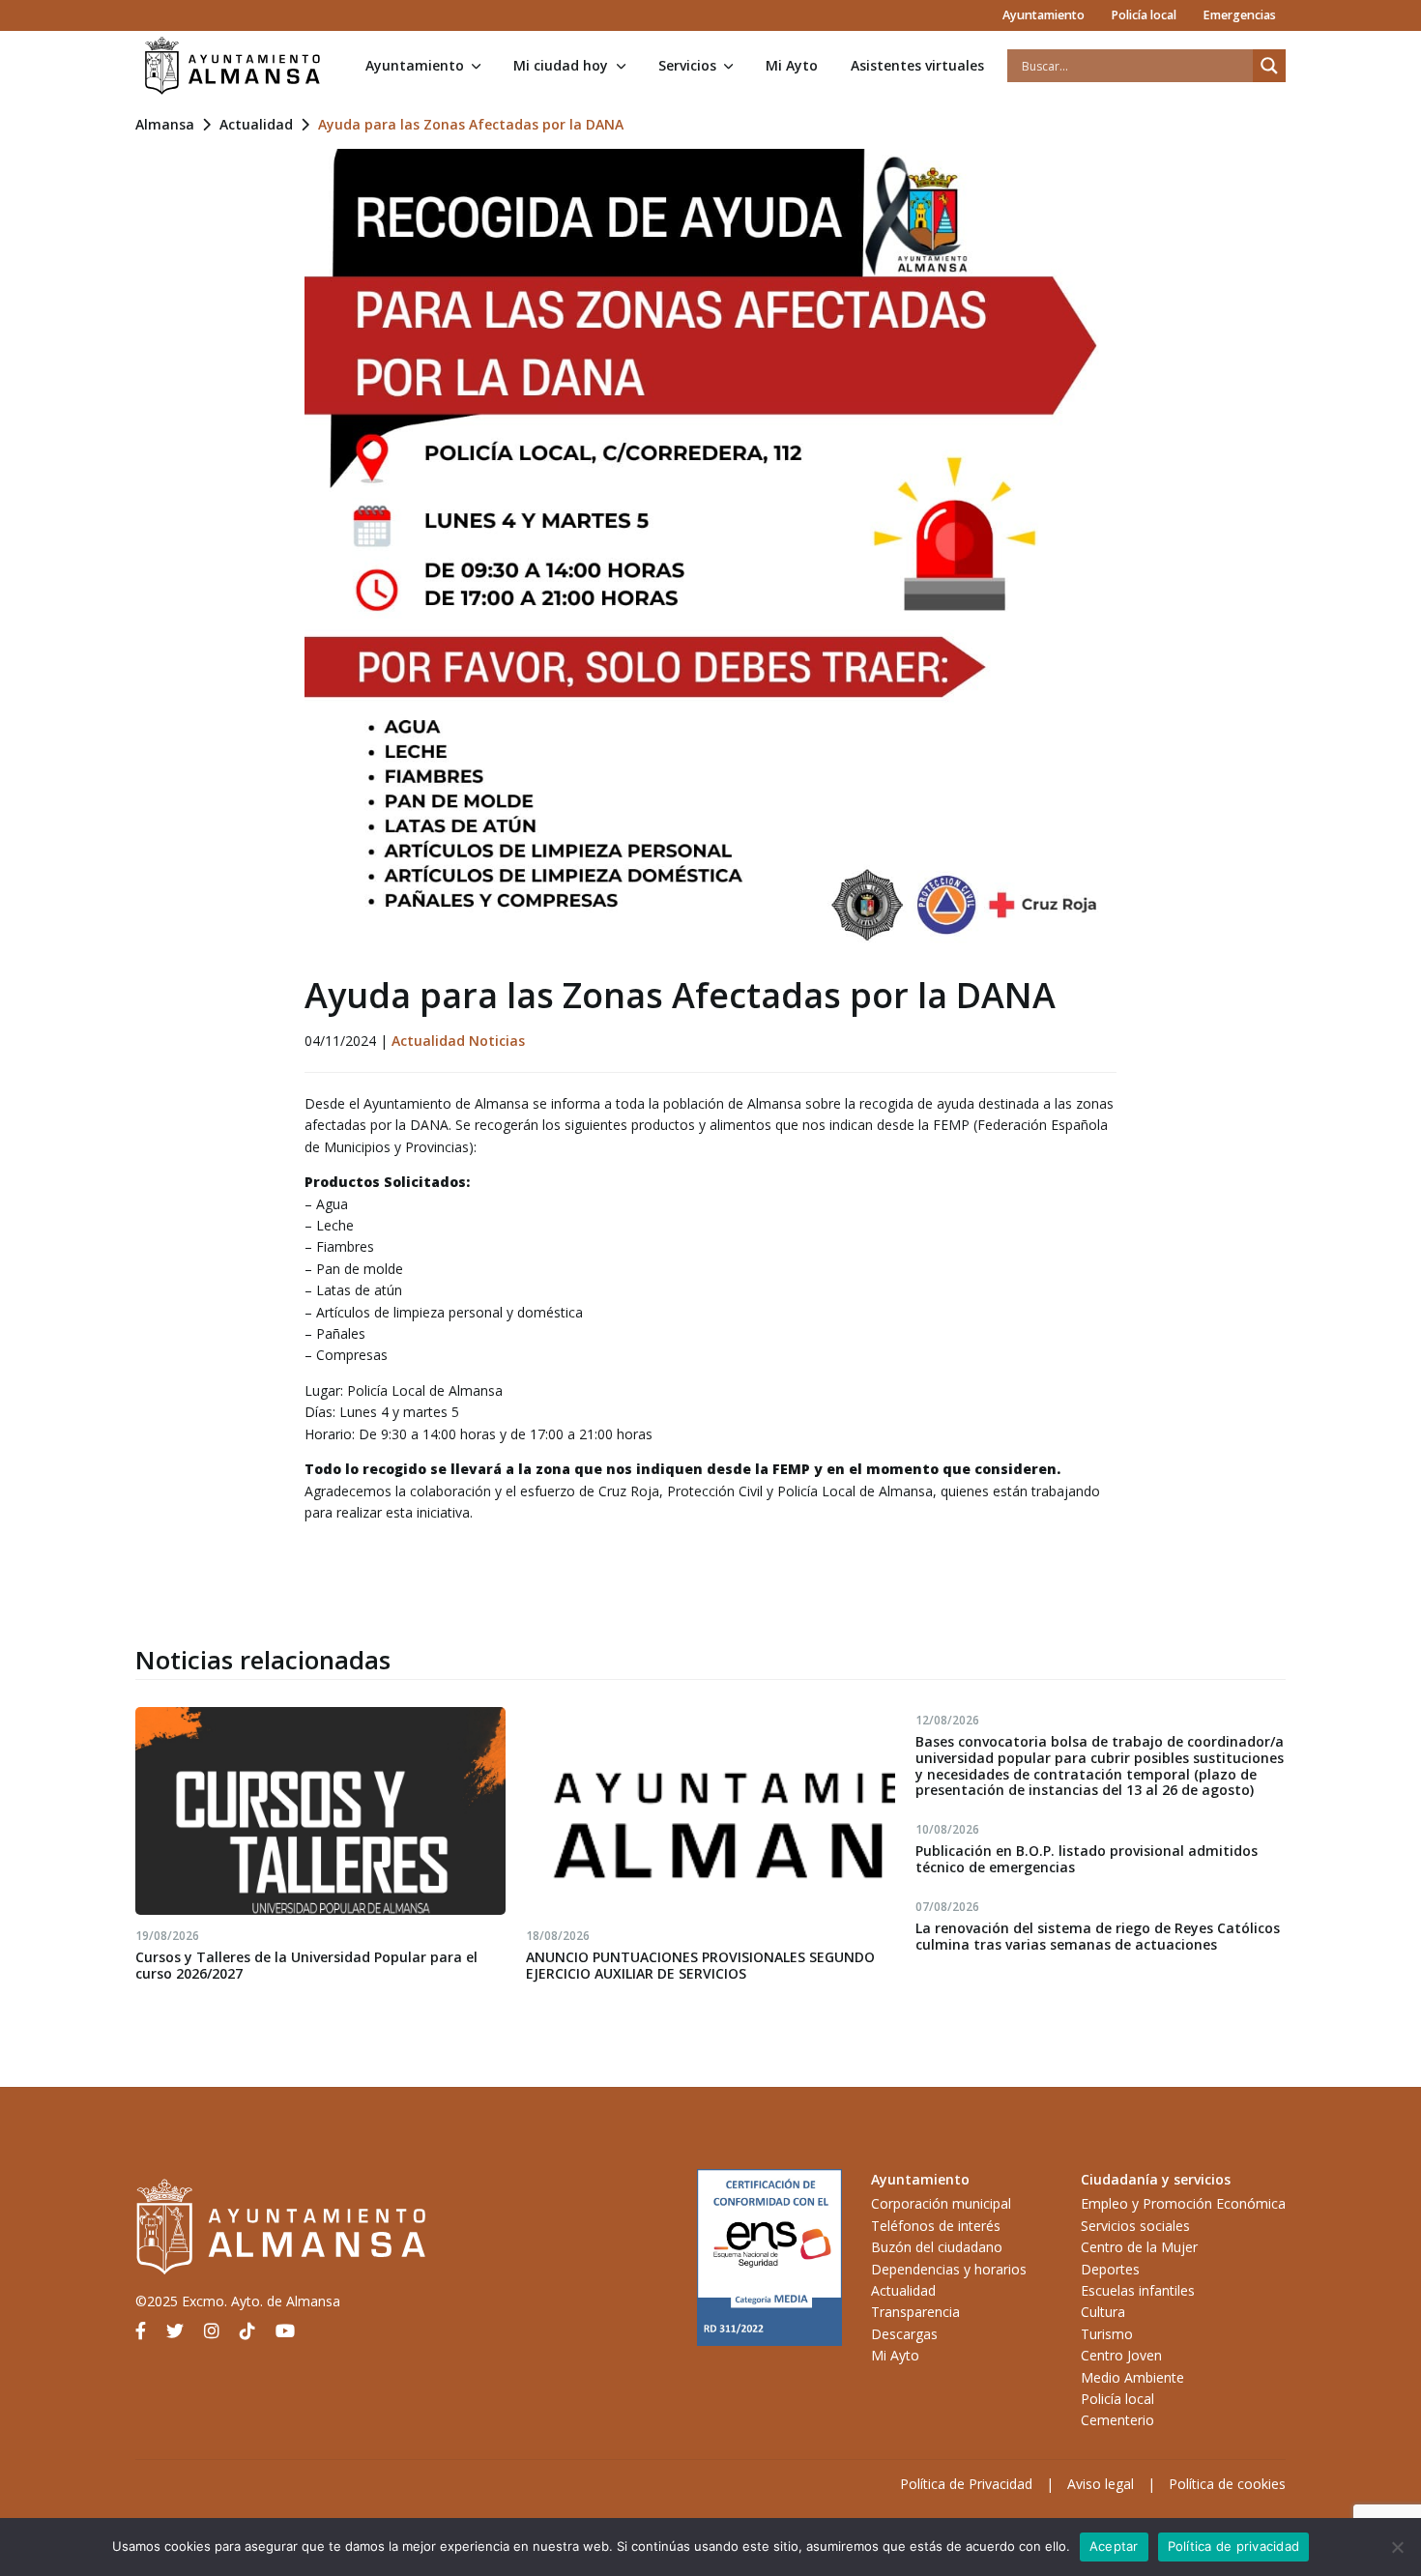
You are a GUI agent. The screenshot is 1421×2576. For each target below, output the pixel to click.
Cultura (1103, 2312)
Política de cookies (1227, 2484)
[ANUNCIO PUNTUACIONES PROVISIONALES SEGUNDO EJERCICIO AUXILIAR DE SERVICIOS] (711, 1811)
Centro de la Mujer (1139, 2247)
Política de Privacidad (966, 2484)
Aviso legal (1101, 2484)
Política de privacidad (1234, 2546)
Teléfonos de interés (936, 2226)
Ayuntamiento (1044, 15)
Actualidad (256, 124)
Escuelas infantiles (1138, 2290)
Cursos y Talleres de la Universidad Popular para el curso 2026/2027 (306, 1965)
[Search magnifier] (1269, 66)
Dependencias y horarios (949, 2269)
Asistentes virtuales (917, 65)
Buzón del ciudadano (937, 2247)
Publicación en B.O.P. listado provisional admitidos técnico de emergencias (1087, 1859)
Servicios (687, 65)
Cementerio (1117, 2420)
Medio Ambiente (1132, 2377)
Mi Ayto (792, 65)
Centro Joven (1121, 2355)
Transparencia (915, 2312)
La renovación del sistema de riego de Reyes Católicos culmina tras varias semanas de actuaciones (1098, 1936)
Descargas (904, 2334)
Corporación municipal (941, 2203)
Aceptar (1114, 2546)
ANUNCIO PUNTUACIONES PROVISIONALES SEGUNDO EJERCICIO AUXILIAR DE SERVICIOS (700, 1965)
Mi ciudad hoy (561, 65)
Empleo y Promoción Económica (1183, 2203)
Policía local (1144, 15)
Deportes (1110, 2269)
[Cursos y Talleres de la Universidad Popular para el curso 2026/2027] (320, 1811)
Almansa (165, 124)
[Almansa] (232, 66)
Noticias (497, 1041)
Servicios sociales (1135, 2226)
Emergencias (1239, 15)
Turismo (1107, 2334)
